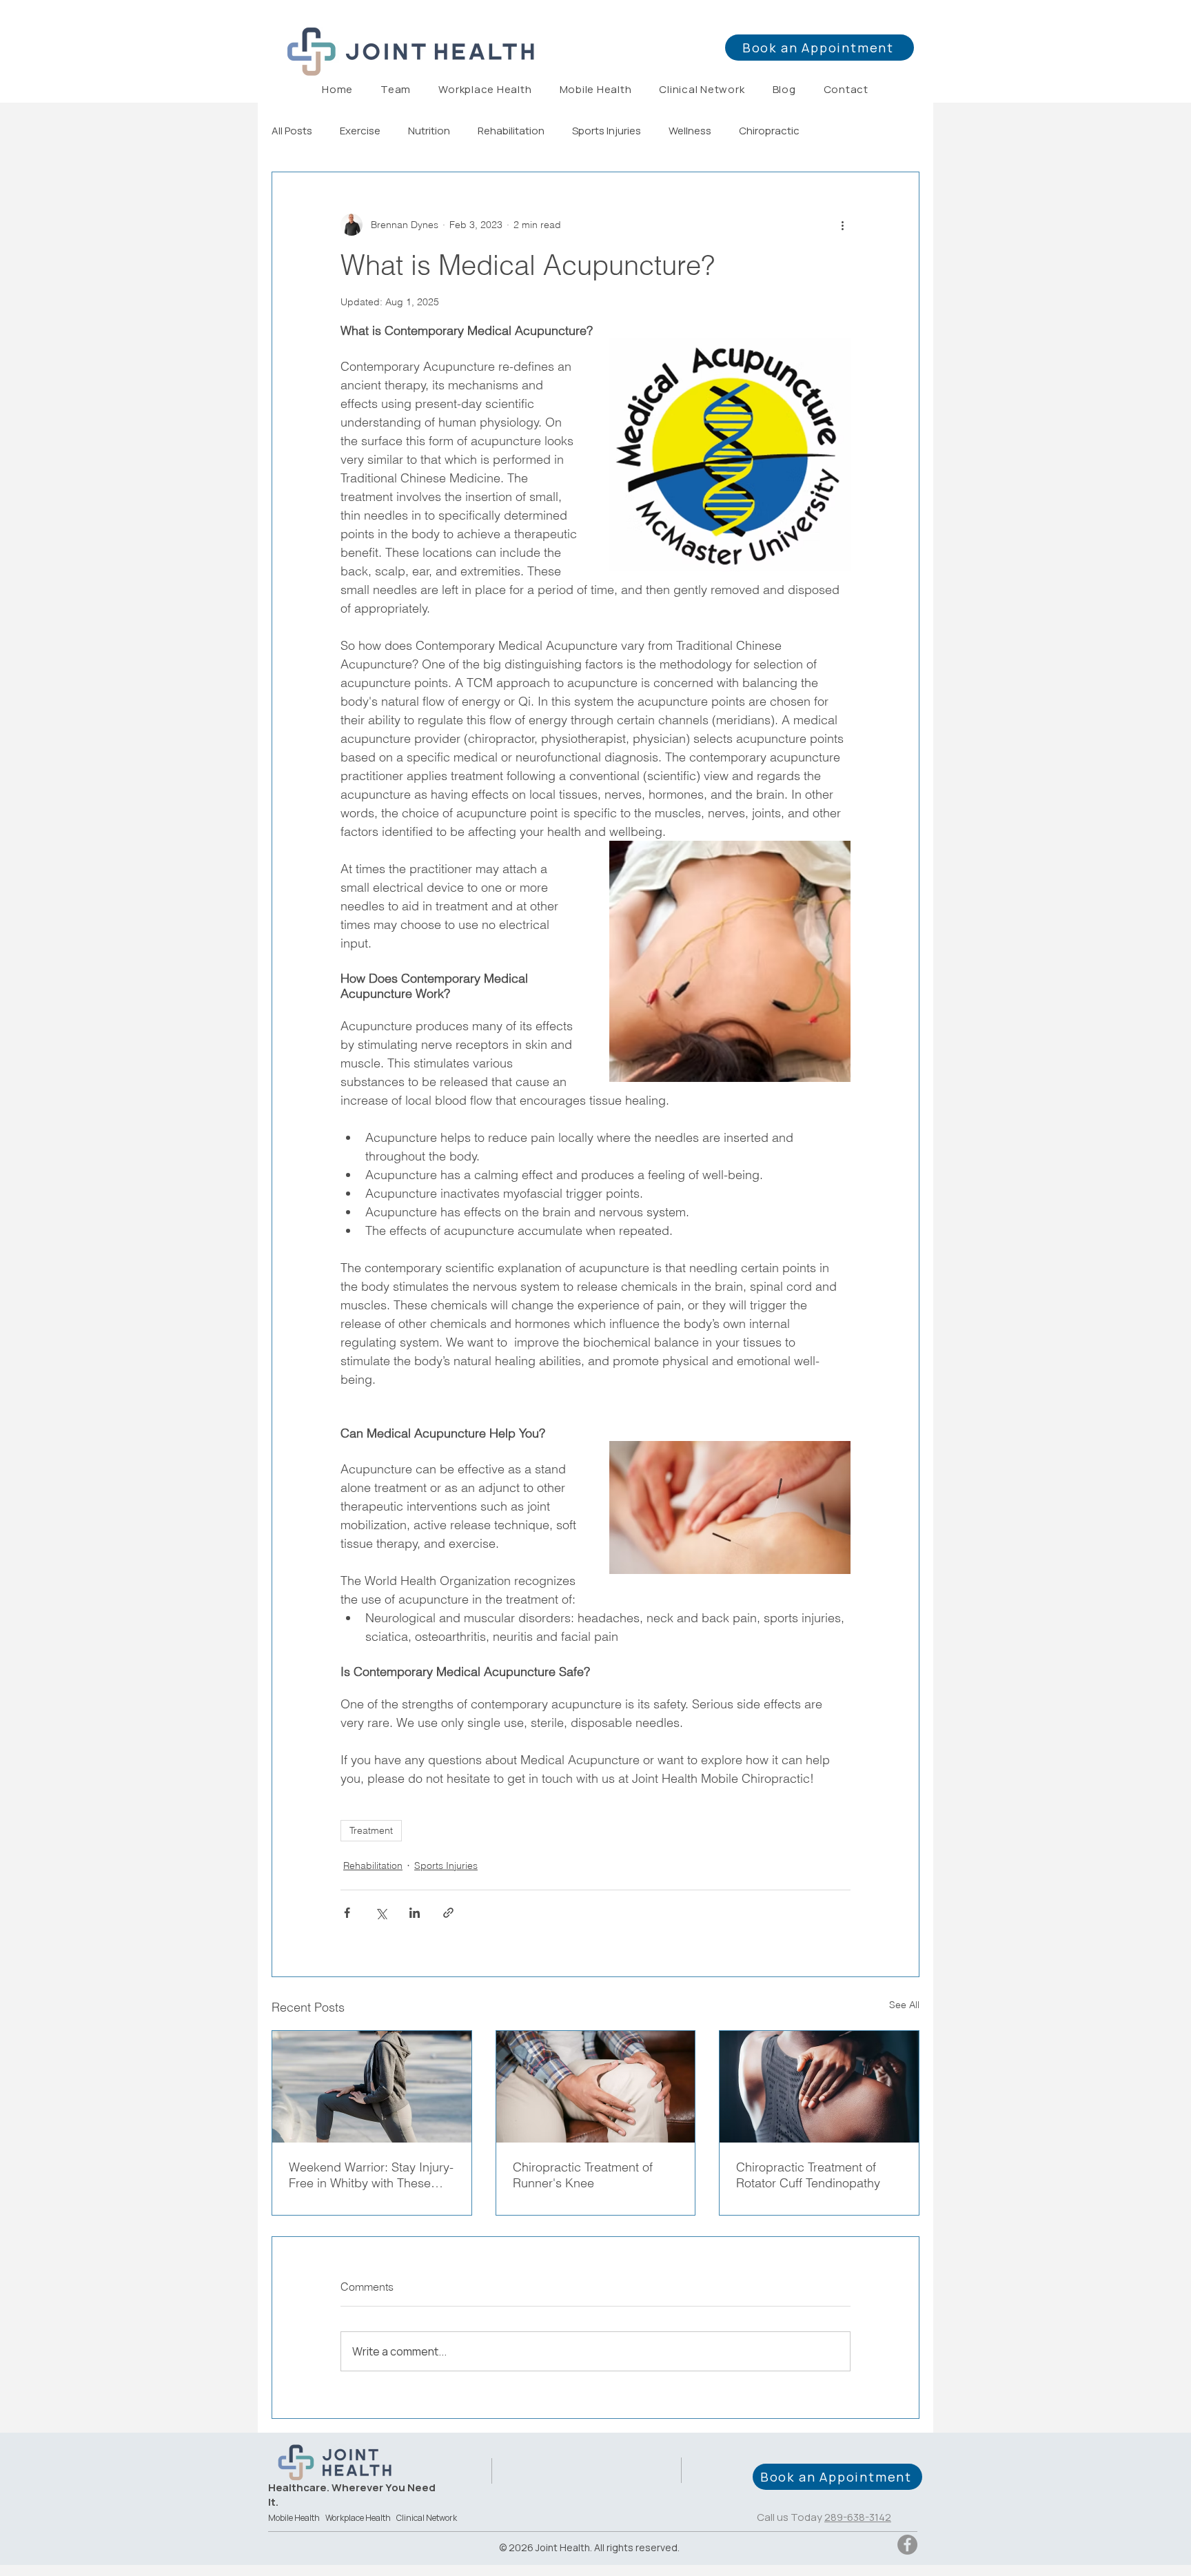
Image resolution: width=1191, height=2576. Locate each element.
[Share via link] (448, 1913)
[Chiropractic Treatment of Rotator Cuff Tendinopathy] (819, 2087)
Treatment (371, 1830)
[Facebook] (907, 2545)
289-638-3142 (858, 2517)
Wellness (690, 131)
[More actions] (842, 225)
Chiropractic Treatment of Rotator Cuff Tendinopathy (808, 2175)
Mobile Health (294, 2518)
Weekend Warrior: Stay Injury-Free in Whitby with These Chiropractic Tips (371, 2175)
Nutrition (429, 131)
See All (904, 2005)
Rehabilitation (511, 131)
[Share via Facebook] (347, 1913)
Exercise (360, 131)
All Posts (292, 131)
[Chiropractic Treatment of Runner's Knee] (596, 2087)
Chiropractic (769, 131)
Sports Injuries (607, 131)
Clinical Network (427, 2518)
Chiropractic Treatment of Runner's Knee (583, 2175)
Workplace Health (358, 2518)
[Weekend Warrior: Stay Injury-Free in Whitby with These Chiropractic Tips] (372, 2087)
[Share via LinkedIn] (415, 1913)
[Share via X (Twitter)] (381, 1913)
